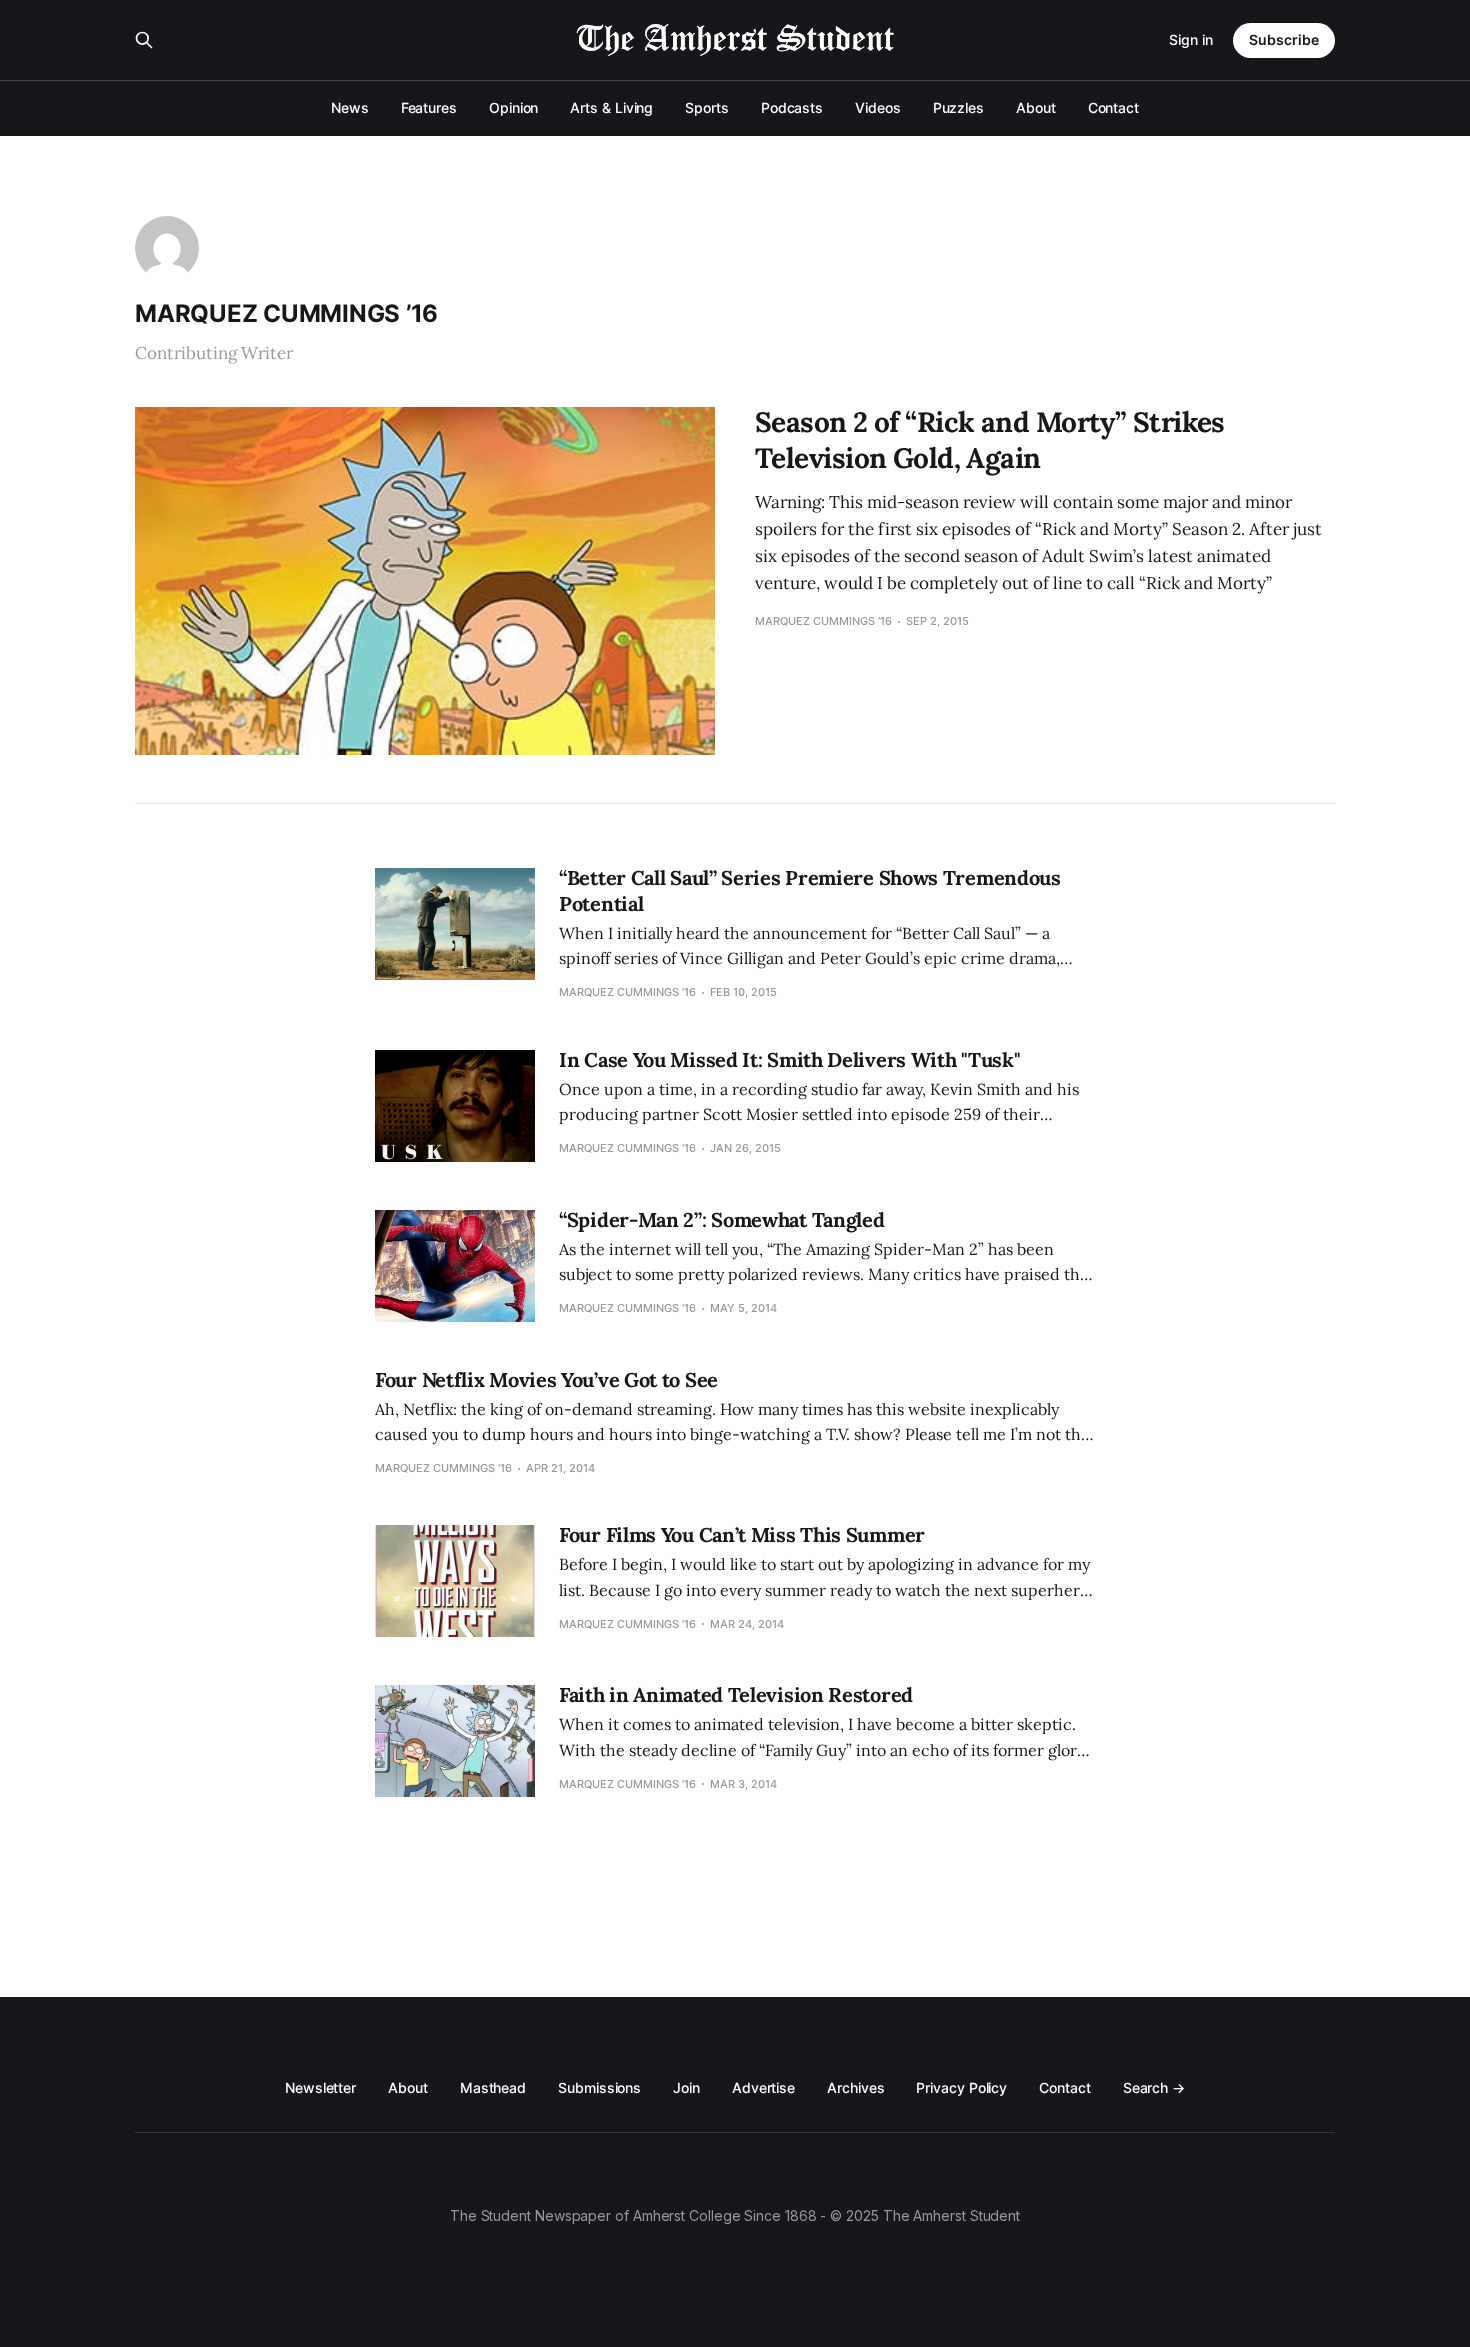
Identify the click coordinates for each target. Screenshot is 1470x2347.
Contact (1113, 107)
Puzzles (958, 107)
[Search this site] (144, 40)
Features (429, 107)
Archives (855, 2087)
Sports (707, 107)
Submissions (599, 2087)
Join (686, 2087)
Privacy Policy (961, 2087)
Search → (1154, 2087)
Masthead (493, 2087)
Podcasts (792, 107)
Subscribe (1284, 39)
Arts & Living (611, 107)
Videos (878, 107)
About (1036, 107)
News (350, 107)
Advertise (763, 2087)
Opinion (513, 107)
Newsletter (320, 2087)
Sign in (1191, 39)
